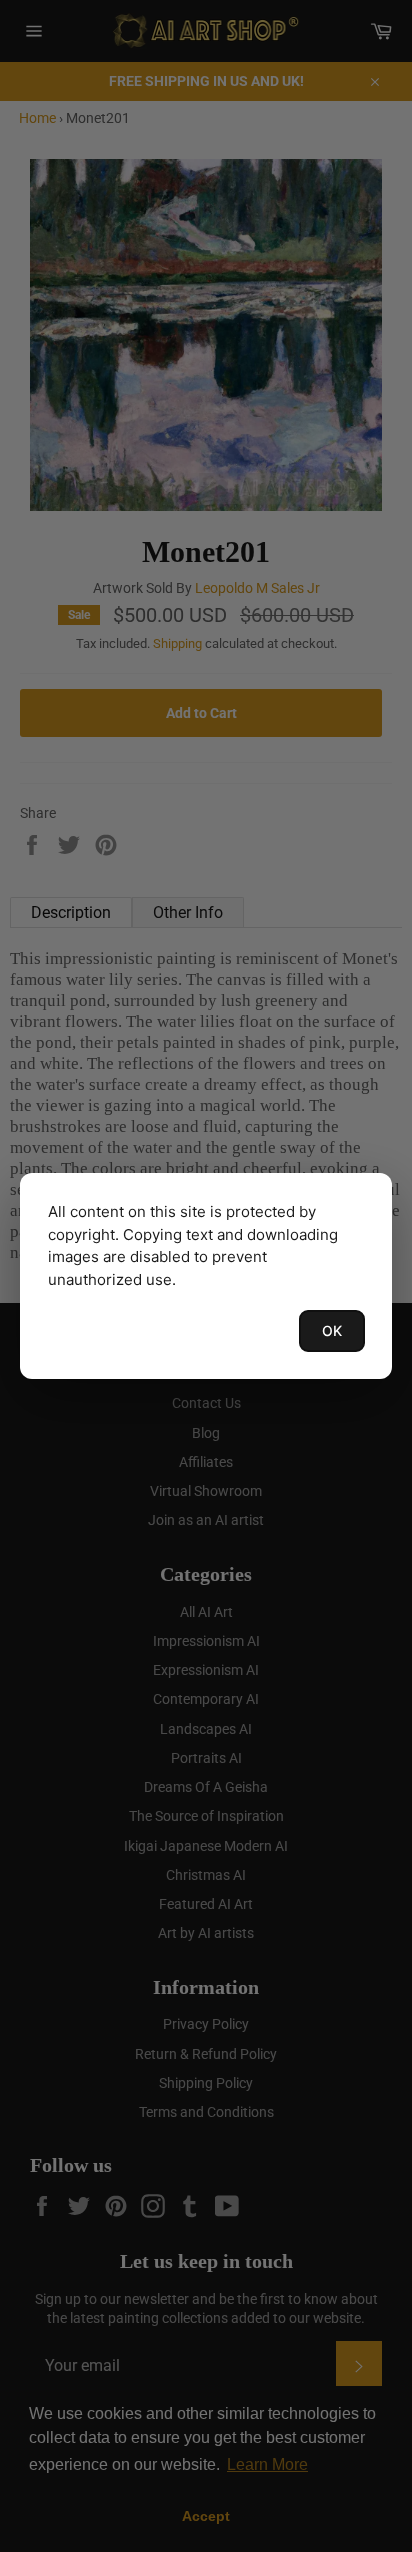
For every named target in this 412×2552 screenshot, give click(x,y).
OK (332, 1330)
